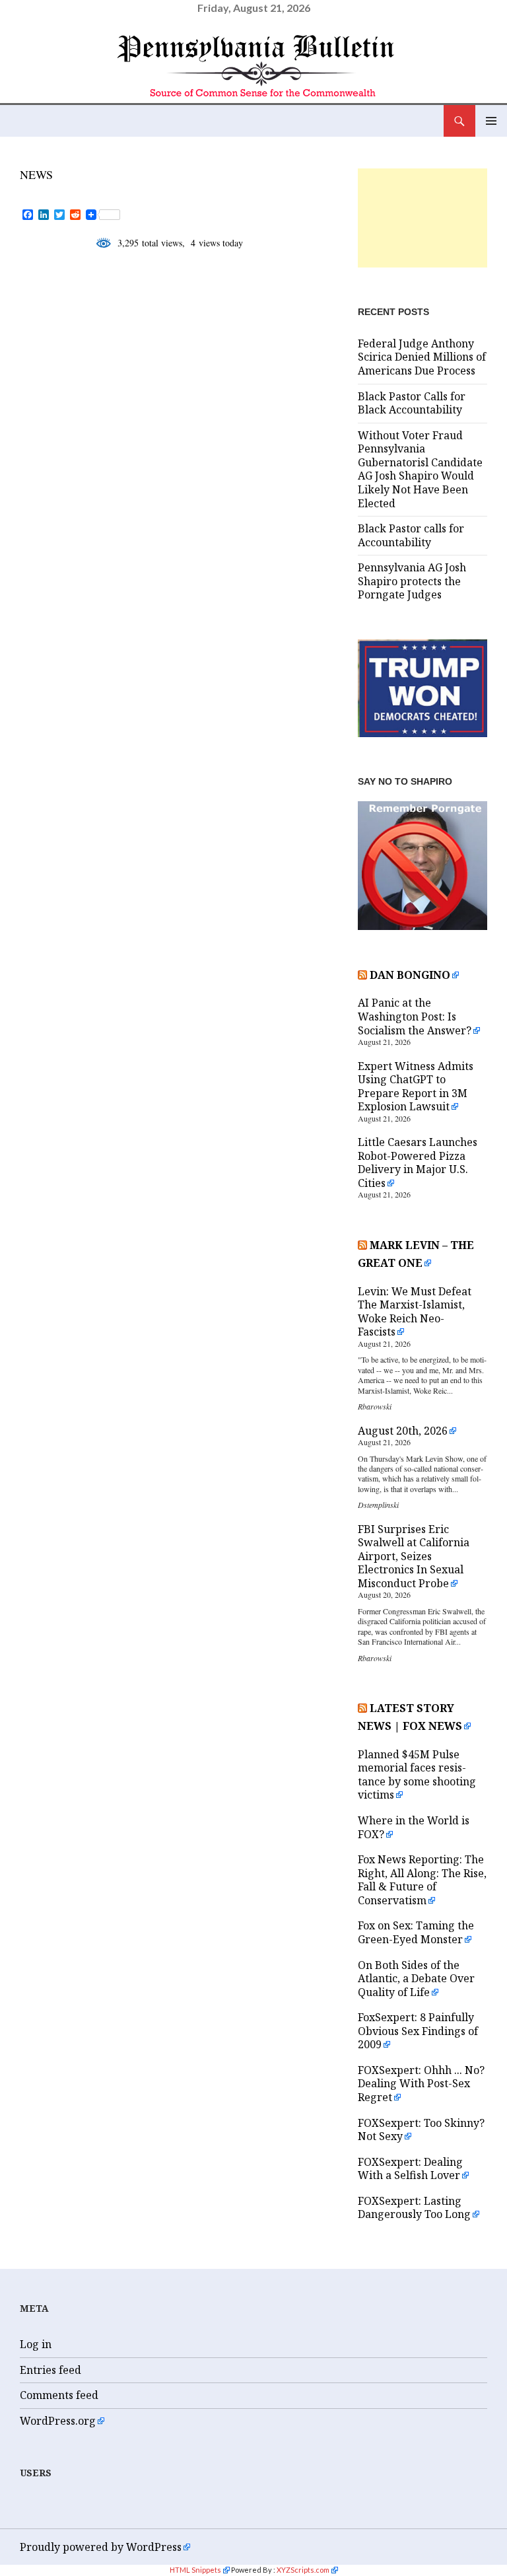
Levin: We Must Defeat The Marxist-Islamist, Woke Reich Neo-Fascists (415, 1312)
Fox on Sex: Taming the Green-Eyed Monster (416, 1932)
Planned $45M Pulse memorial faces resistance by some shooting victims (417, 1775)
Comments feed (59, 2395)
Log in (36, 2344)
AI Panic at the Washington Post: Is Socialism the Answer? (415, 1016)
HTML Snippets (195, 2570)
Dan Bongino (410, 975)
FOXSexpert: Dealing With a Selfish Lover (410, 2169)
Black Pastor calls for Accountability (411, 535)
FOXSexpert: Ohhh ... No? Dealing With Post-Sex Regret (421, 2084)
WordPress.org (58, 2421)
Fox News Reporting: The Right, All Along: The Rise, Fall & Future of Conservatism (422, 1880)
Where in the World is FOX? (414, 1827)
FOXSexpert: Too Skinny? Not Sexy (421, 2130)
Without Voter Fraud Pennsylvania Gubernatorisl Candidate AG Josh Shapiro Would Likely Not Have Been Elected (420, 469)
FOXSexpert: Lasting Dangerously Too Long (414, 2208)
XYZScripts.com (303, 2570)
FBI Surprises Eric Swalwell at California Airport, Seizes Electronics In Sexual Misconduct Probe (414, 1556)
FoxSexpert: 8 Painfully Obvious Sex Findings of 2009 (418, 2031)
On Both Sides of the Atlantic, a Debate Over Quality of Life (416, 1979)
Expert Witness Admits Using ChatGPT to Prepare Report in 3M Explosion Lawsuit (416, 1087)
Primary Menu (491, 121)
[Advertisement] (422, 218)
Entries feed (51, 2370)
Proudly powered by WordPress (101, 2547)
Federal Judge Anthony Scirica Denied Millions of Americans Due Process (422, 357)
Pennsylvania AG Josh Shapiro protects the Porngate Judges (412, 581)
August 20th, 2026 (403, 1431)
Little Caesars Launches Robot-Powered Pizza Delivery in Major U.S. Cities (418, 1163)
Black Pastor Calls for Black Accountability (412, 403)
